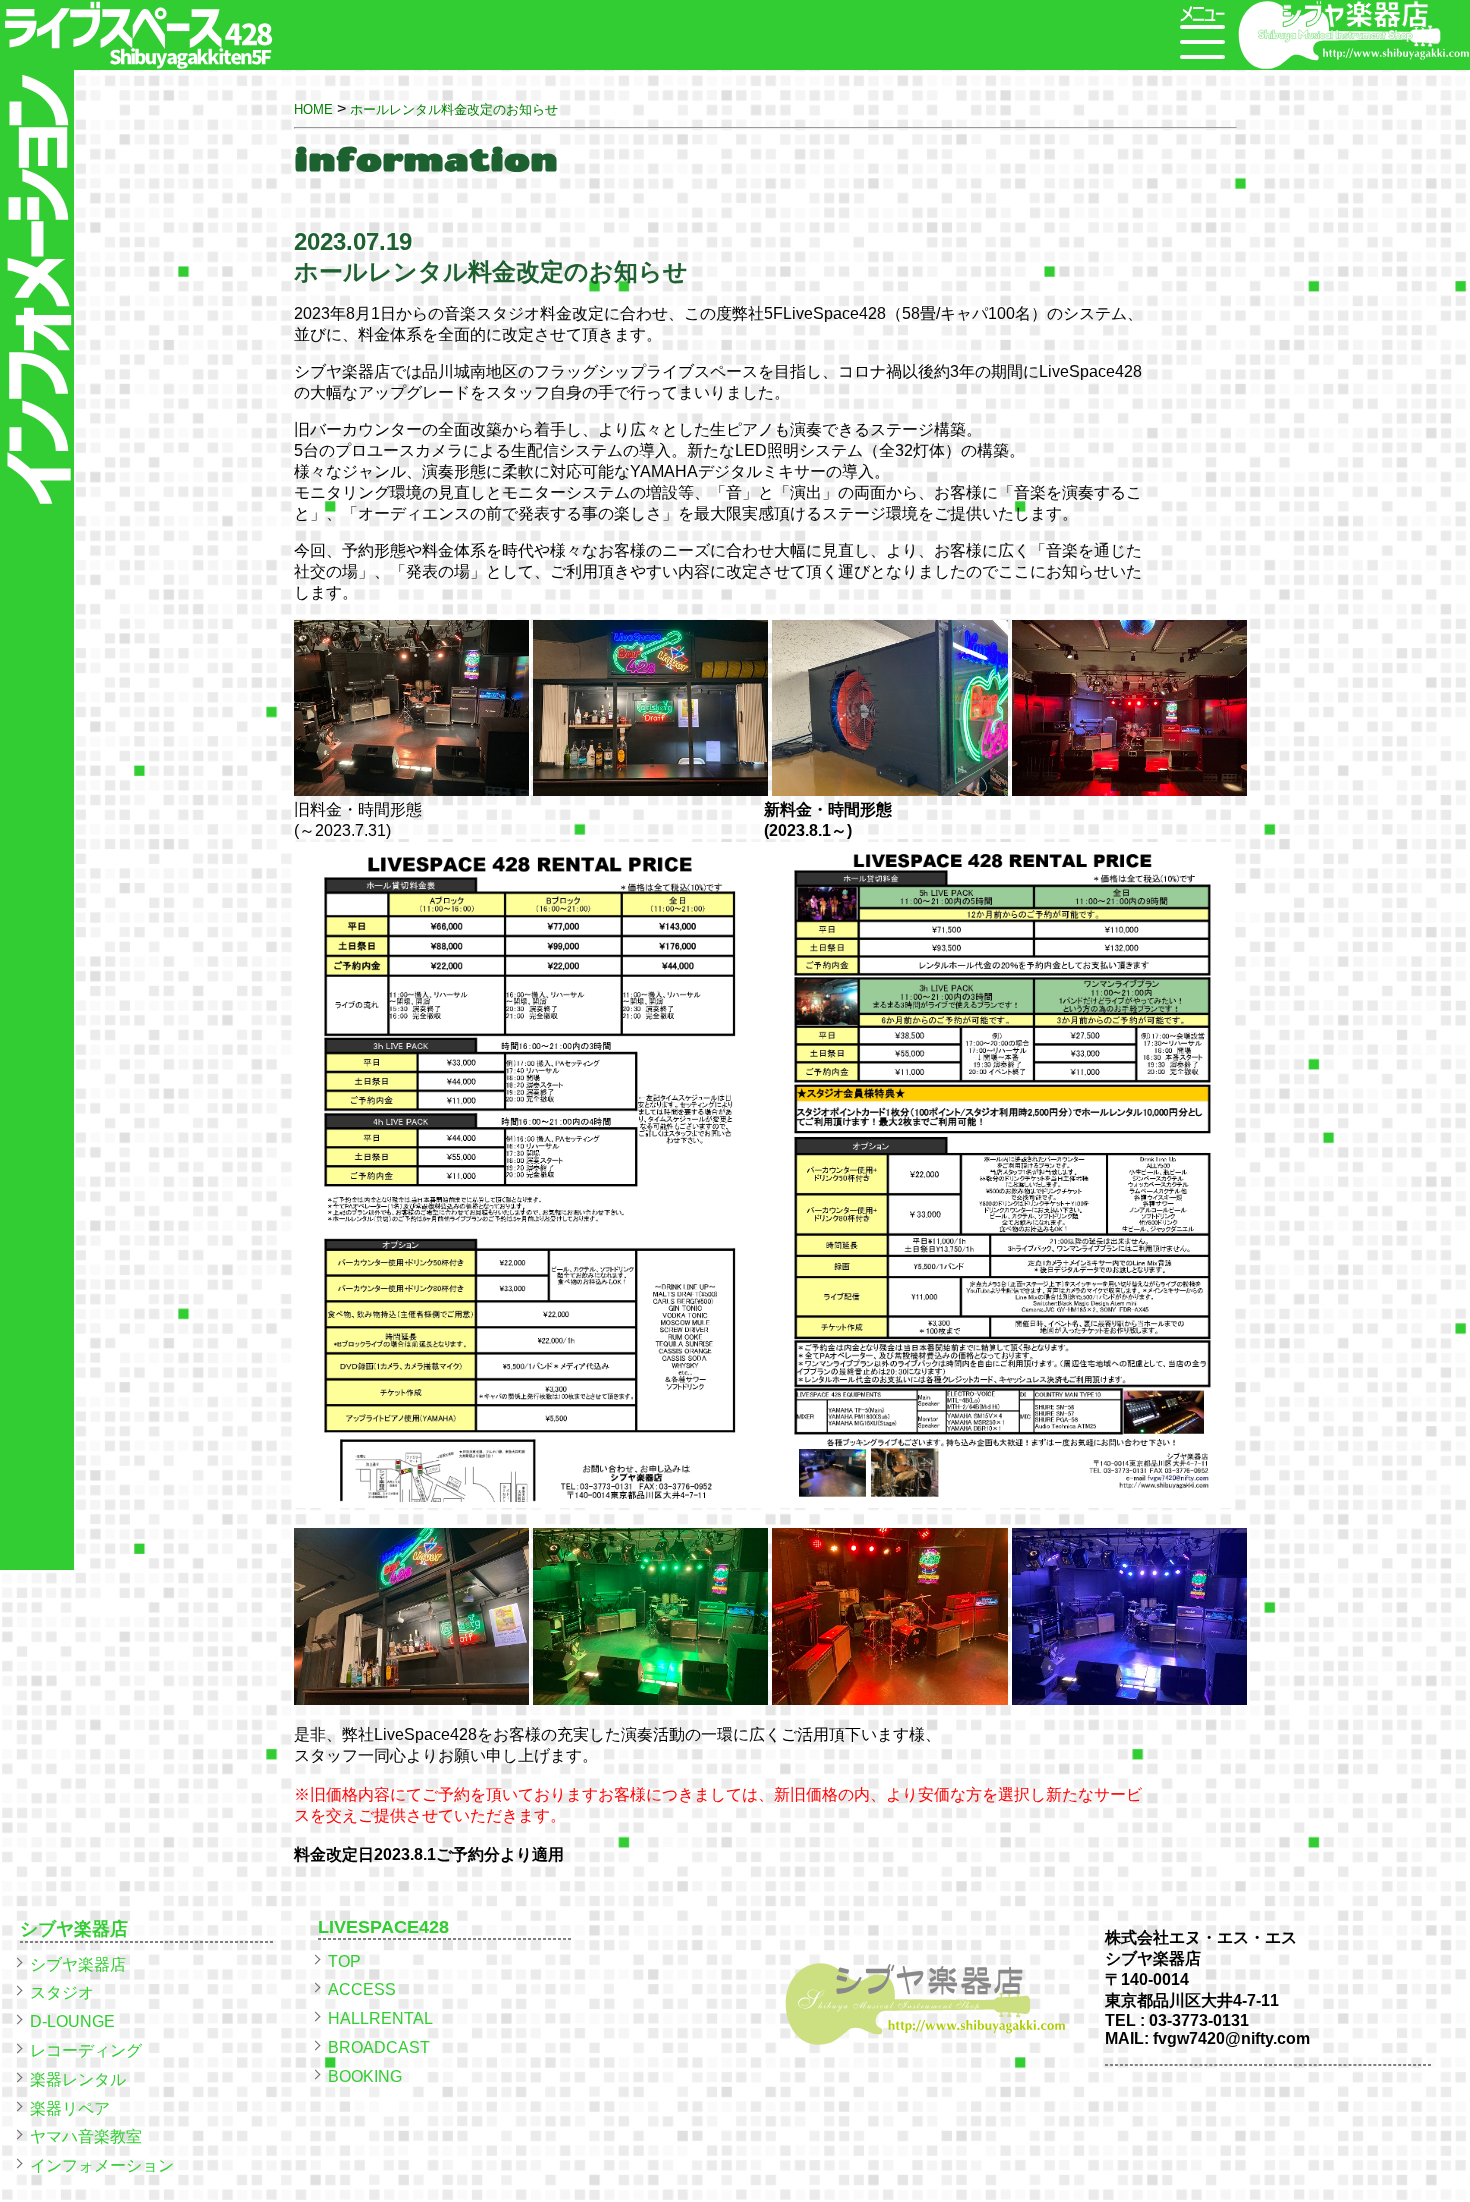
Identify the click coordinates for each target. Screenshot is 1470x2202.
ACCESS (362, 1989)
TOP (344, 1961)
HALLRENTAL (380, 2018)
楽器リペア (70, 2108)
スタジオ (62, 1992)
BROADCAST (379, 2047)
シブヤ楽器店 (78, 1964)
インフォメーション (102, 2165)
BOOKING (365, 2076)
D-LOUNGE (72, 2021)
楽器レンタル (78, 2079)
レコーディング (86, 2050)
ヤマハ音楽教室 (86, 2136)
